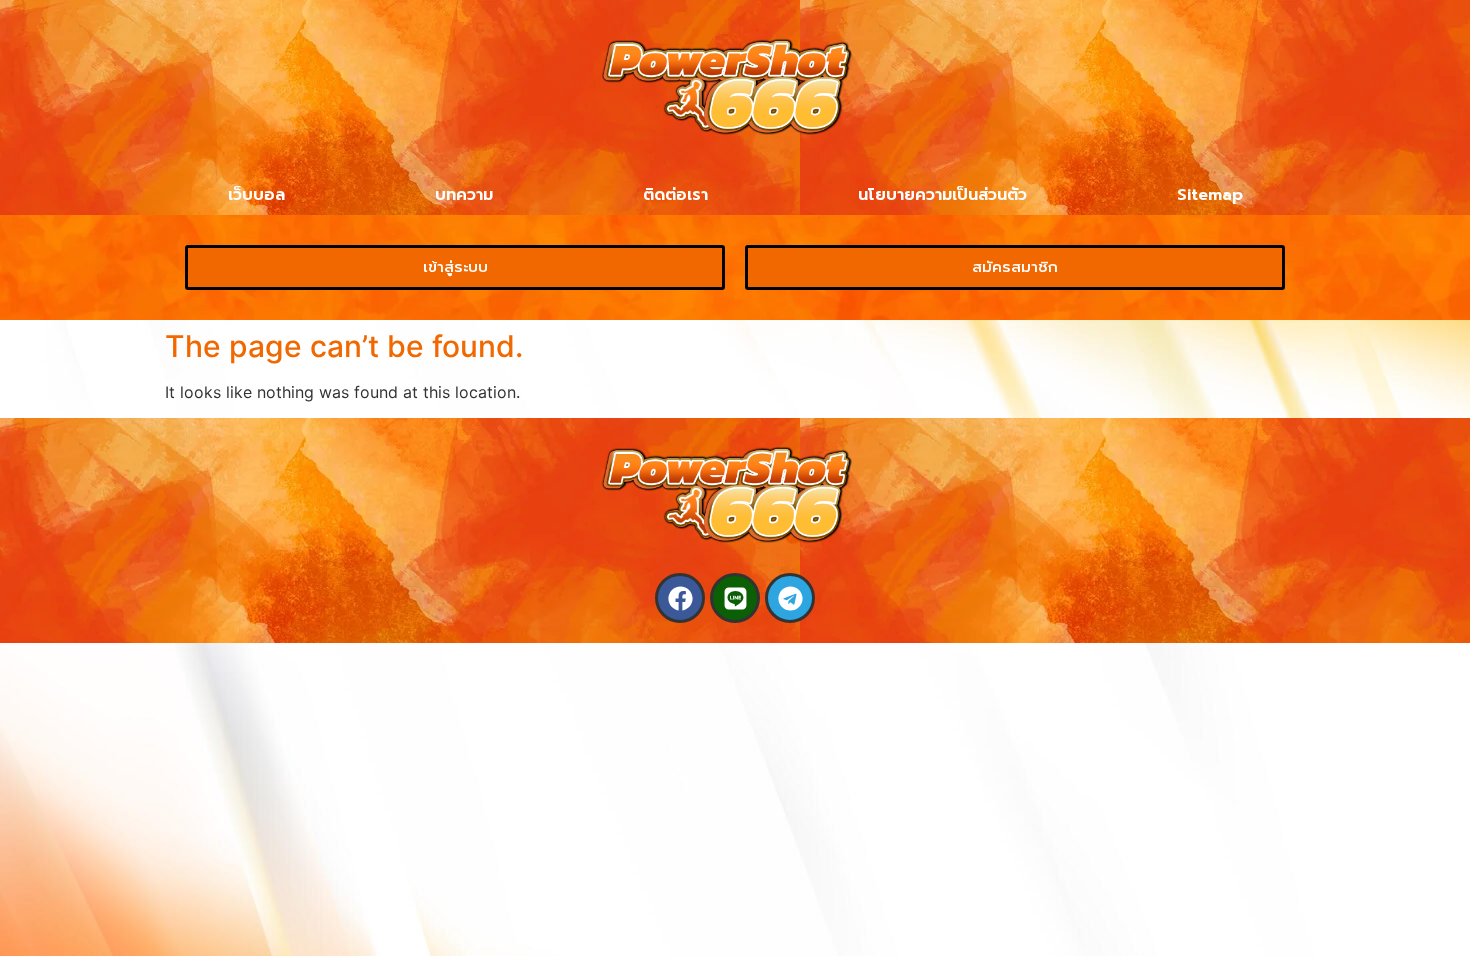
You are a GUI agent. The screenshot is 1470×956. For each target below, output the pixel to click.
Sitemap (1210, 195)
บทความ (464, 195)
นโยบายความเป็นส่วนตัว (942, 195)
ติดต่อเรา (675, 195)
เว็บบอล (256, 195)
